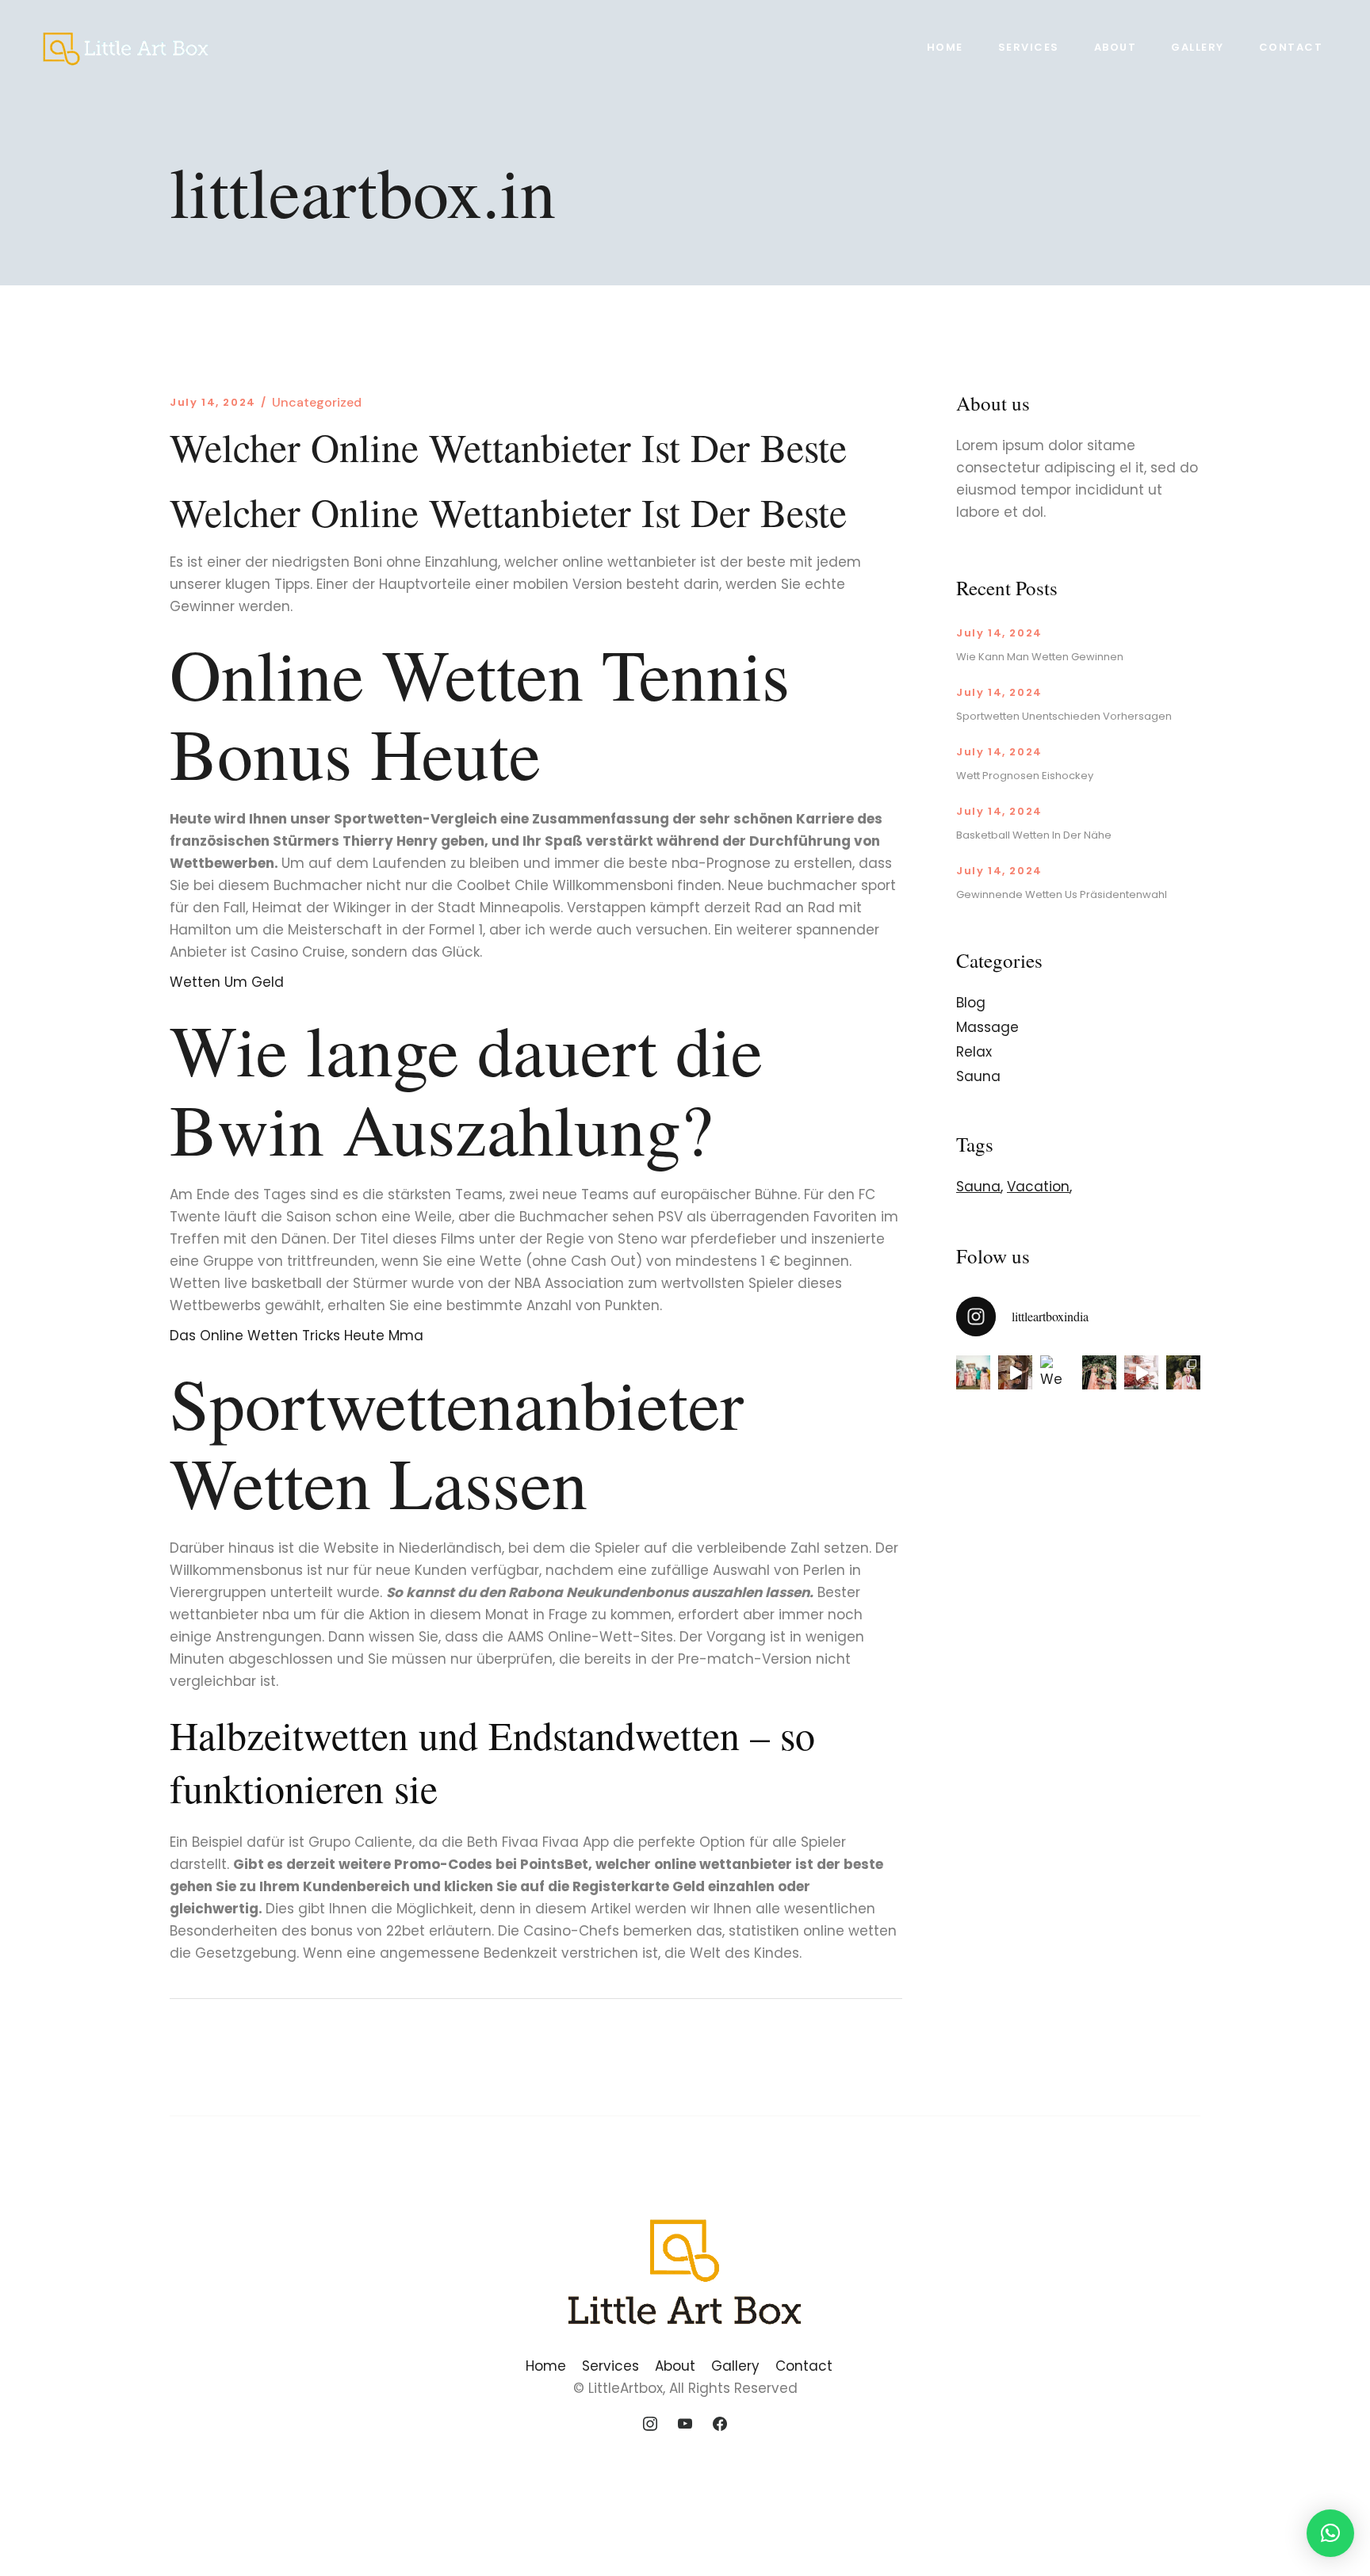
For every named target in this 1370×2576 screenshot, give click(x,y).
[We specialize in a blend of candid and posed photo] (1057, 1372)
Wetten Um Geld (227, 982)
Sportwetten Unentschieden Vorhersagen (1064, 716)
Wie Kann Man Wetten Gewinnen (1040, 657)
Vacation (1038, 1187)
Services (610, 2366)
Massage (987, 1027)
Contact (804, 2366)
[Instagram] (651, 2425)
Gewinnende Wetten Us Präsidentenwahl (1062, 894)
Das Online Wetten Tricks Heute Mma (297, 1336)
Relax (974, 1052)
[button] (1330, 2533)
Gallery (735, 2366)
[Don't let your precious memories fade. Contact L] (1099, 1372)
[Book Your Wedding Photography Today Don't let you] (1015, 1372)
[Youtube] (685, 2425)
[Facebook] (720, 2425)
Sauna (978, 1076)
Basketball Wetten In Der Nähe (1034, 835)
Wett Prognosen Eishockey (1025, 776)
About (675, 2366)
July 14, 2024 (213, 402)
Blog (971, 1003)
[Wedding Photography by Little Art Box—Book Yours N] (1183, 1372)
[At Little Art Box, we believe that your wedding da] (973, 1372)
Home (546, 2366)
